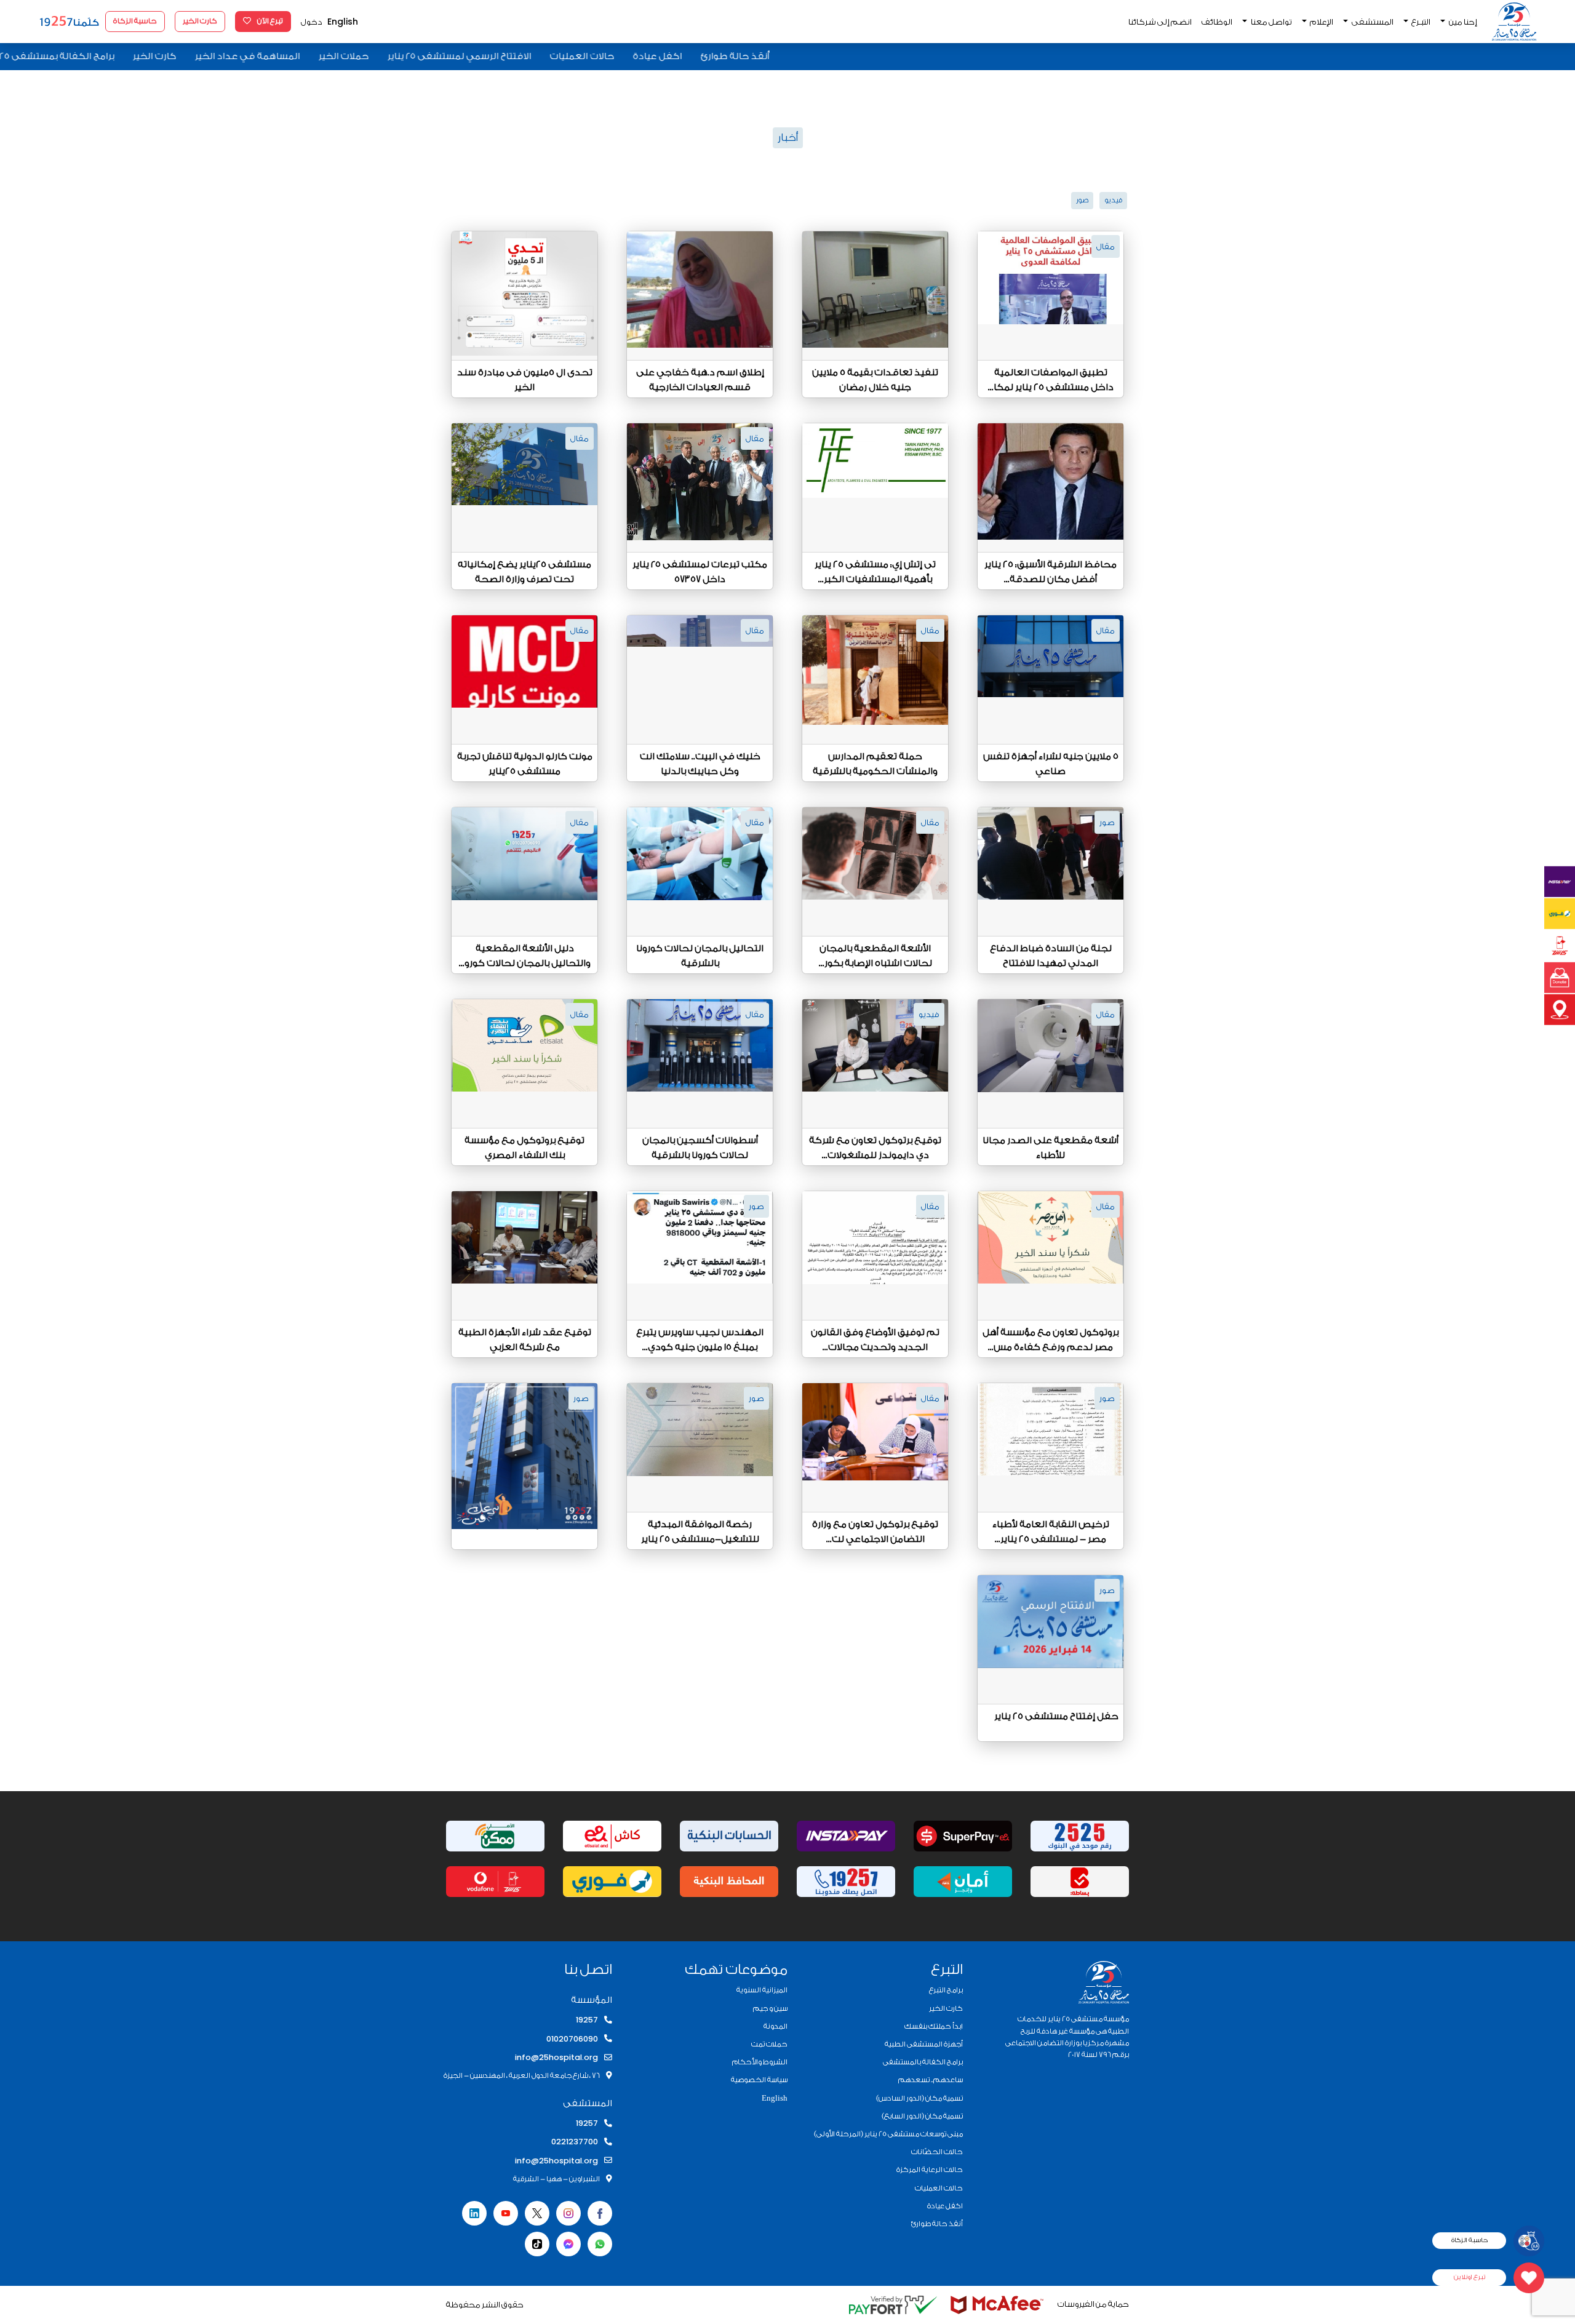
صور (1082, 200)
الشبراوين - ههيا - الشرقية (556, 2179)
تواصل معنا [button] (1271, 22)
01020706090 (572, 2039)
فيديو (1113, 200)
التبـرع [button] (1420, 22)
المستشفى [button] (1372, 22)
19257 (587, 2020)
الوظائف (1217, 22)
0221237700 (575, 2142)
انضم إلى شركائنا (1160, 22)
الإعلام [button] (1321, 22)
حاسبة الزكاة (135, 21)
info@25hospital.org (556, 2057)
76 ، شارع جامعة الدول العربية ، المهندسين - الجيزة (522, 2075)
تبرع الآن (269, 21)
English (343, 22)
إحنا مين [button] (1462, 22)
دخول (312, 22)
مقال (1106, 246)
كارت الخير (200, 21)
